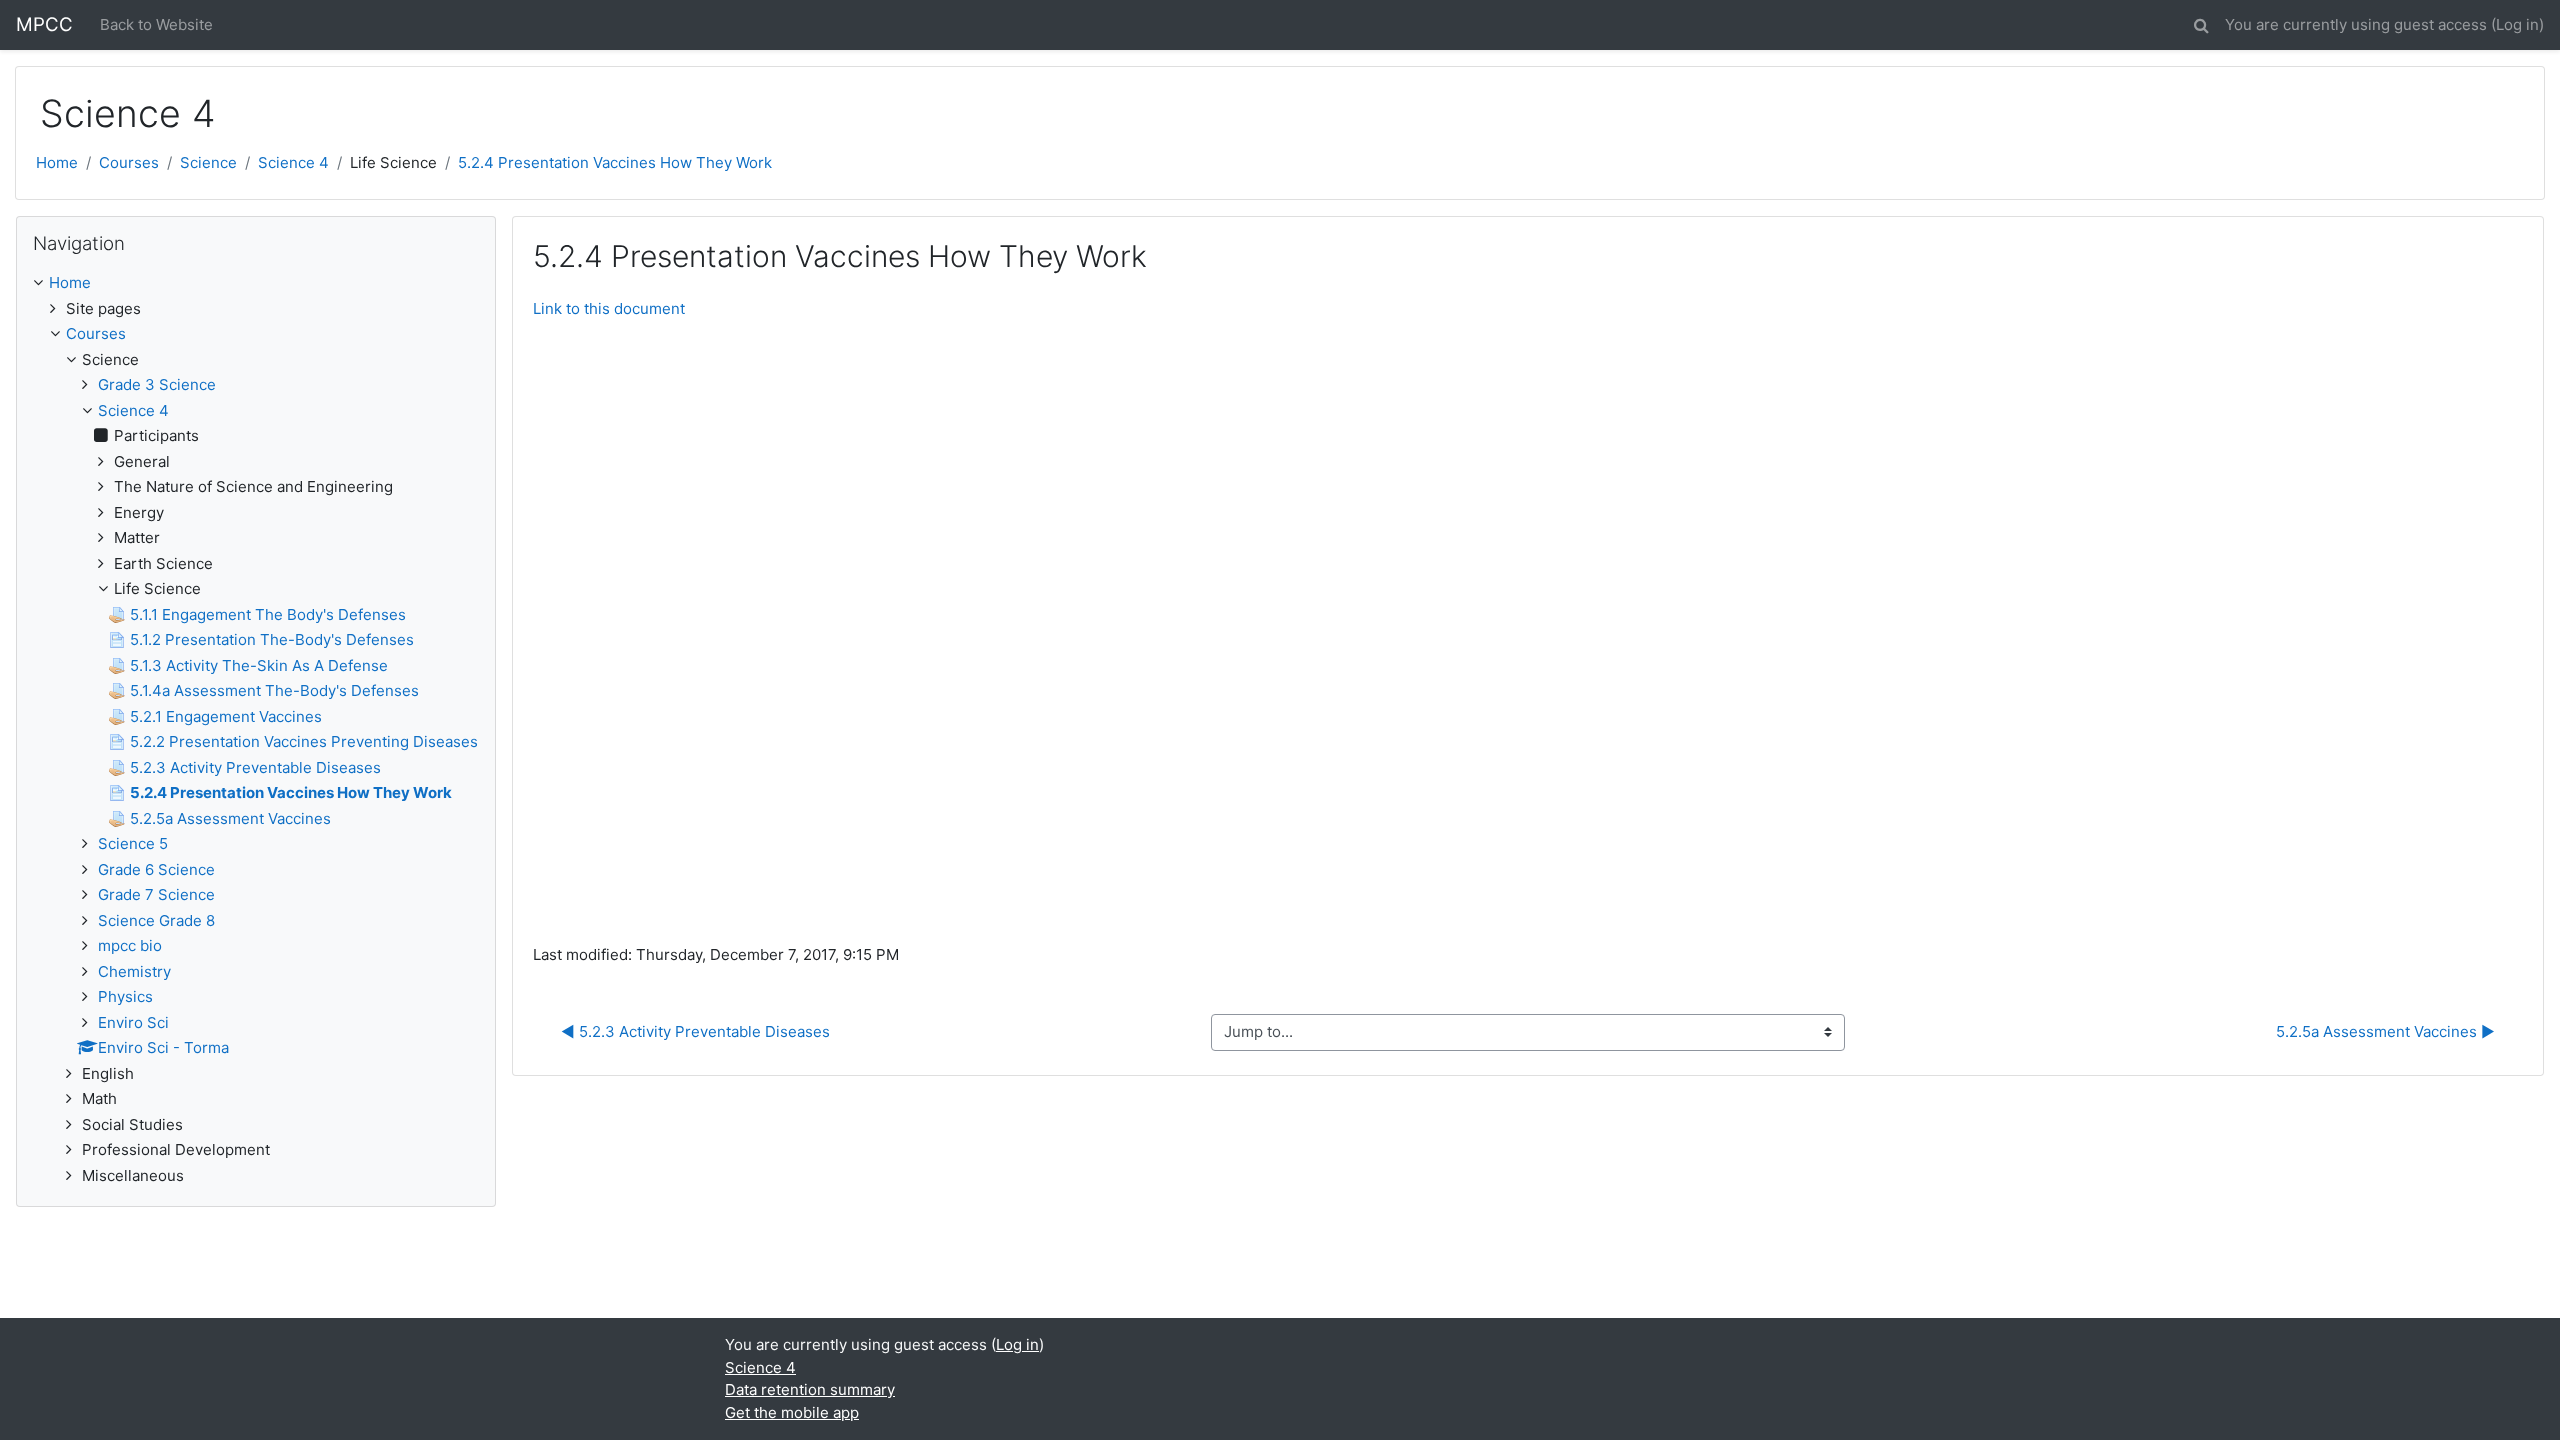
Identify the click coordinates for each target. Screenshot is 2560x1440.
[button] (2201, 22)
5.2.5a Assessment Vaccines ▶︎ (2385, 1031)
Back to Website (156, 24)
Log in (2517, 24)
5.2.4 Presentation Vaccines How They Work (615, 162)
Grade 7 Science (156, 894)
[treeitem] (256, 283)
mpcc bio (130, 945)
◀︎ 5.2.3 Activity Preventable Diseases (695, 1031)
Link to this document (609, 308)
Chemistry (134, 971)
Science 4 (293, 162)
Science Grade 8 (156, 920)
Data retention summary (810, 1389)
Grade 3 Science (157, 384)
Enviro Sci (133, 1022)
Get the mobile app (792, 1412)
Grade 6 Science (156, 869)
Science (208, 162)
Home (57, 162)
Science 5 (133, 843)
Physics (125, 996)
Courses (129, 162)
